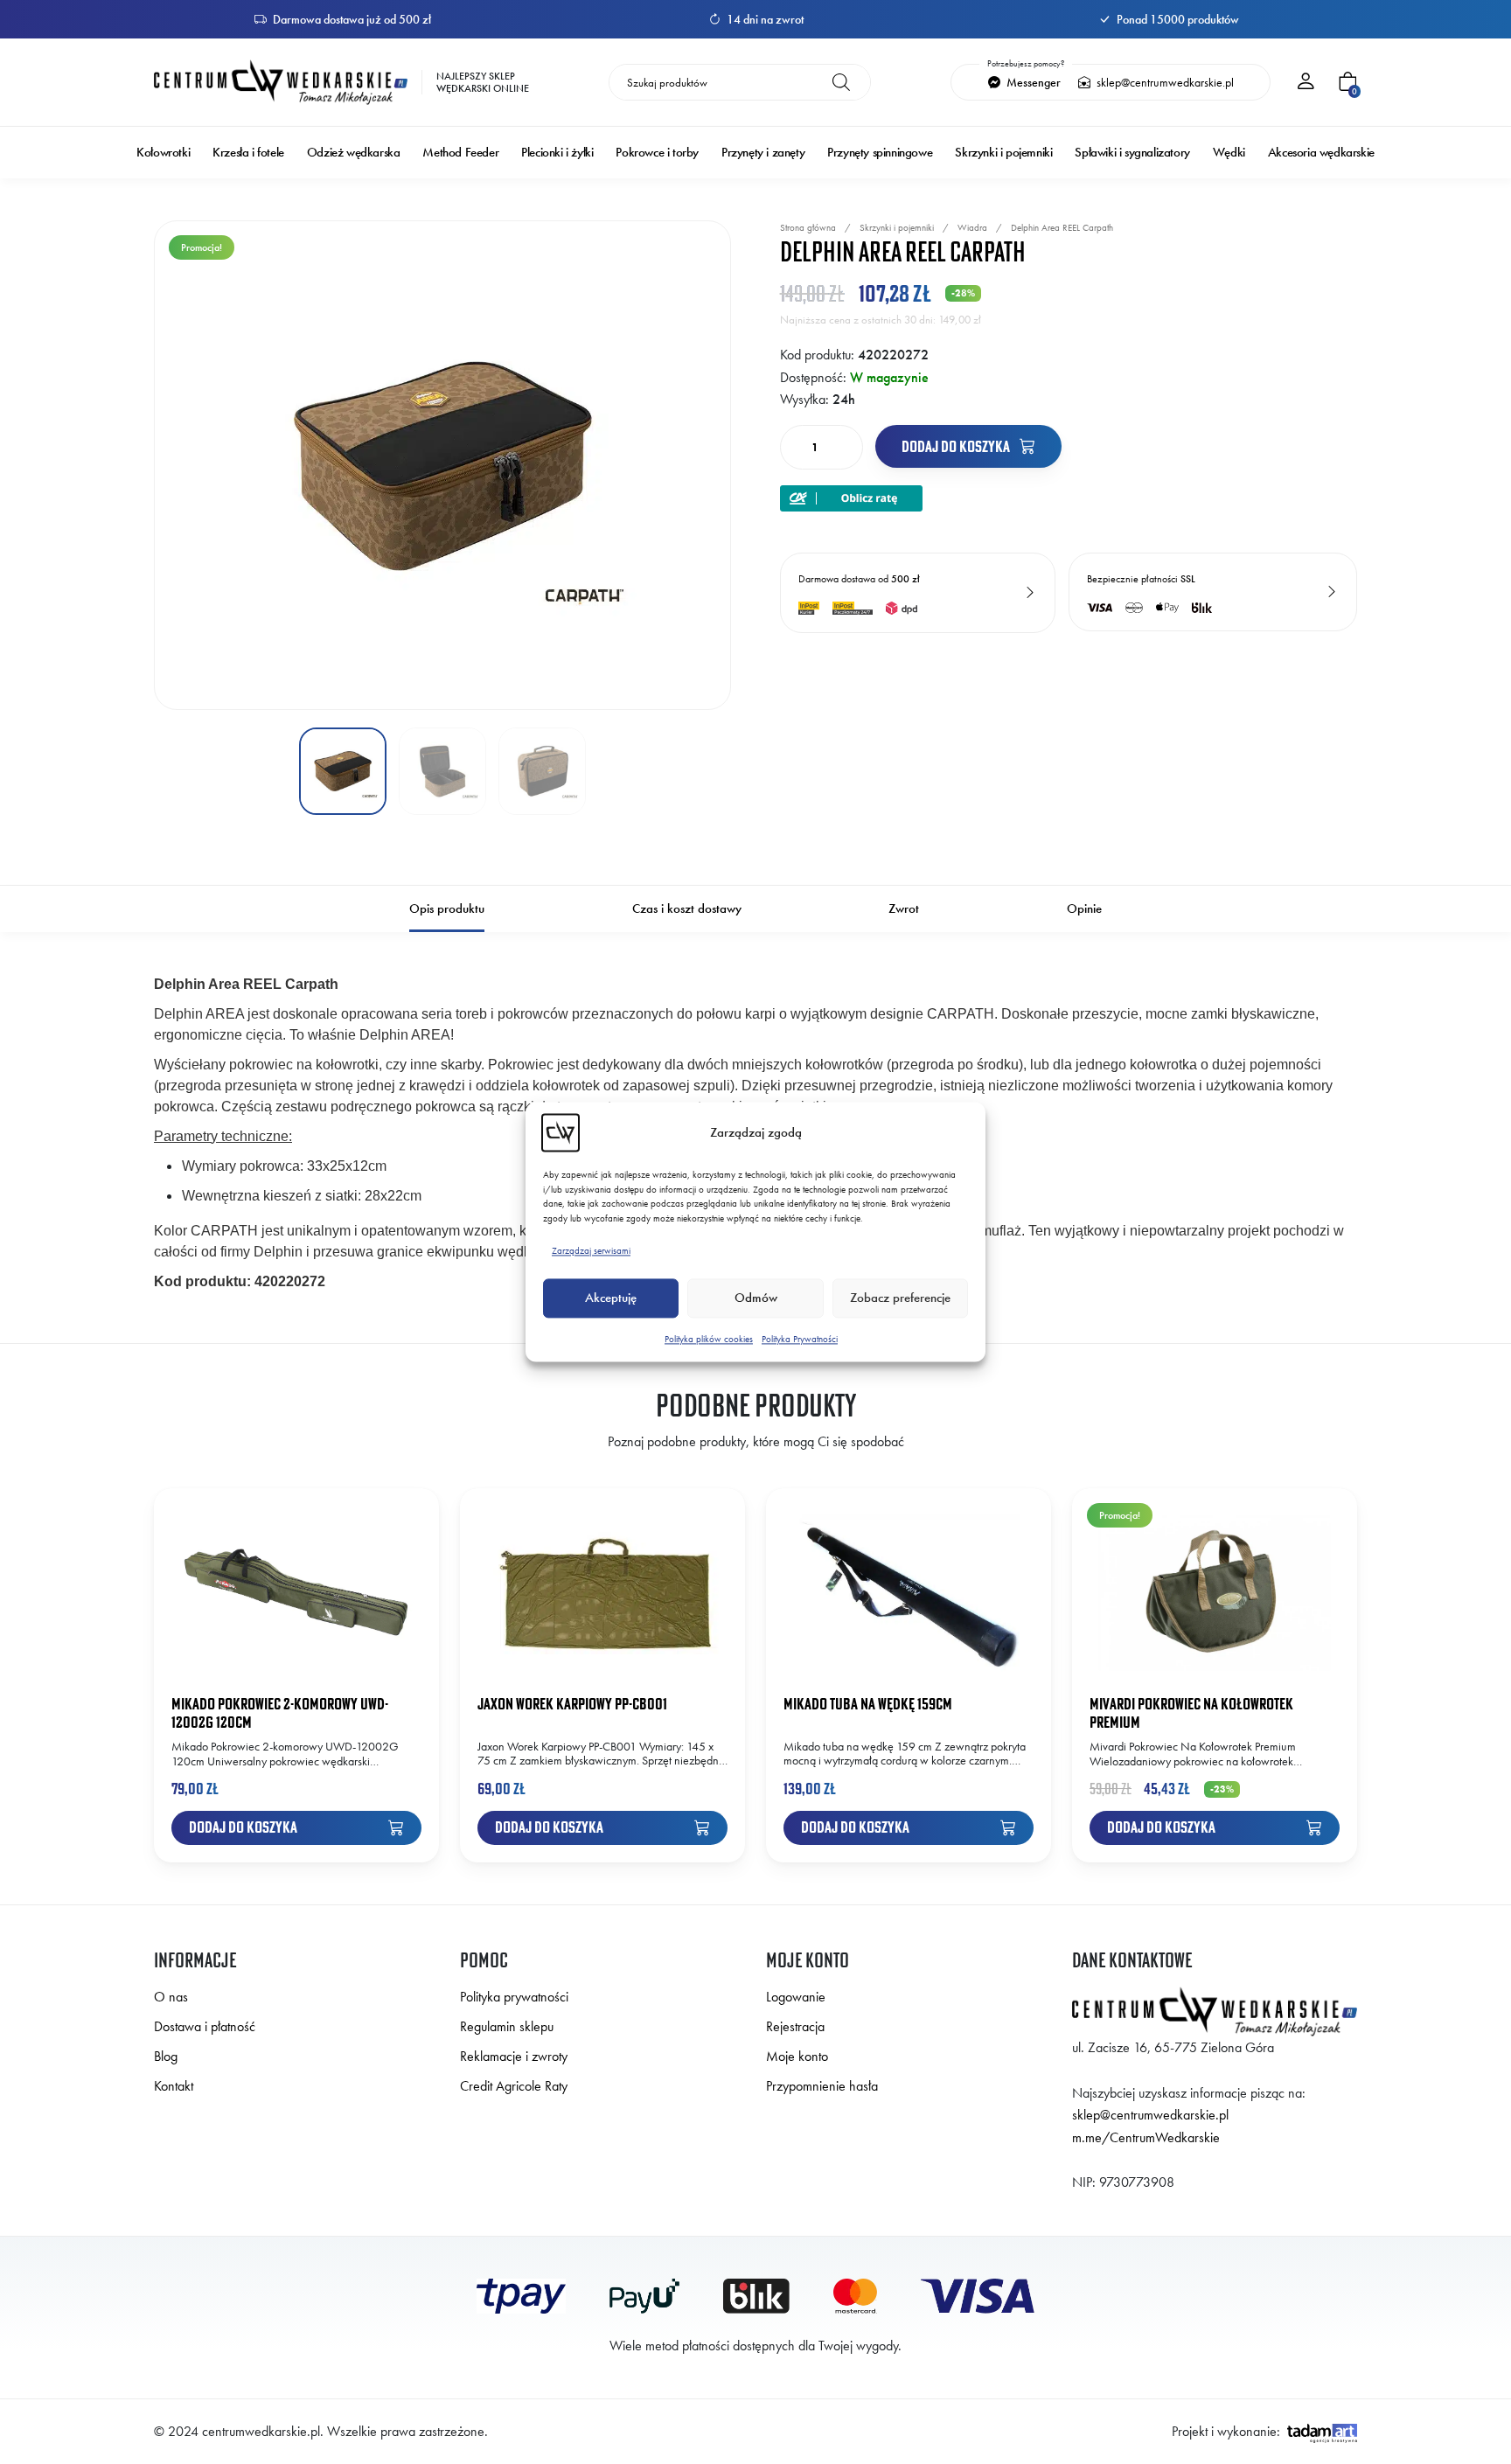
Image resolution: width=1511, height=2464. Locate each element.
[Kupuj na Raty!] (851, 496)
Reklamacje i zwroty (514, 2056)
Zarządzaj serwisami (591, 1250)
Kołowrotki (163, 153)
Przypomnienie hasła (822, 2086)
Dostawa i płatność (205, 2026)
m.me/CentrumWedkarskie (1146, 2137)
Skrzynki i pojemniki (1003, 153)
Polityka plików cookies (709, 1339)
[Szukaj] (841, 82)
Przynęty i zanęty (763, 153)
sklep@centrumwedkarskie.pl (1164, 82)
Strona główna (808, 227)
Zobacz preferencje (900, 1298)
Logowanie (796, 1997)
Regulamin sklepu (507, 2026)
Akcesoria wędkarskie (1321, 153)
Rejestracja (795, 2026)
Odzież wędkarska (354, 153)
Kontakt (174, 2086)
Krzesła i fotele (248, 153)
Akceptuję (611, 1298)
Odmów (756, 1298)
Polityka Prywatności (800, 1339)
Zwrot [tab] (904, 908)
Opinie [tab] (1084, 908)
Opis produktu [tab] (447, 908)
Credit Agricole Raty (514, 2086)
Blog (166, 2056)
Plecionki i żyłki (557, 153)
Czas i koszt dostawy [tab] (687, 908)
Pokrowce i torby (657, 153)
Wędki (1229, 153)
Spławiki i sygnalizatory (1132, 153)
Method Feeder (460, 153)
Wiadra (972, 227)
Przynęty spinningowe (880, 153)
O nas (171, 1997)
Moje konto (797, 2056)
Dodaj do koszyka (957, 446)
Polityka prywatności (514, 1997)
